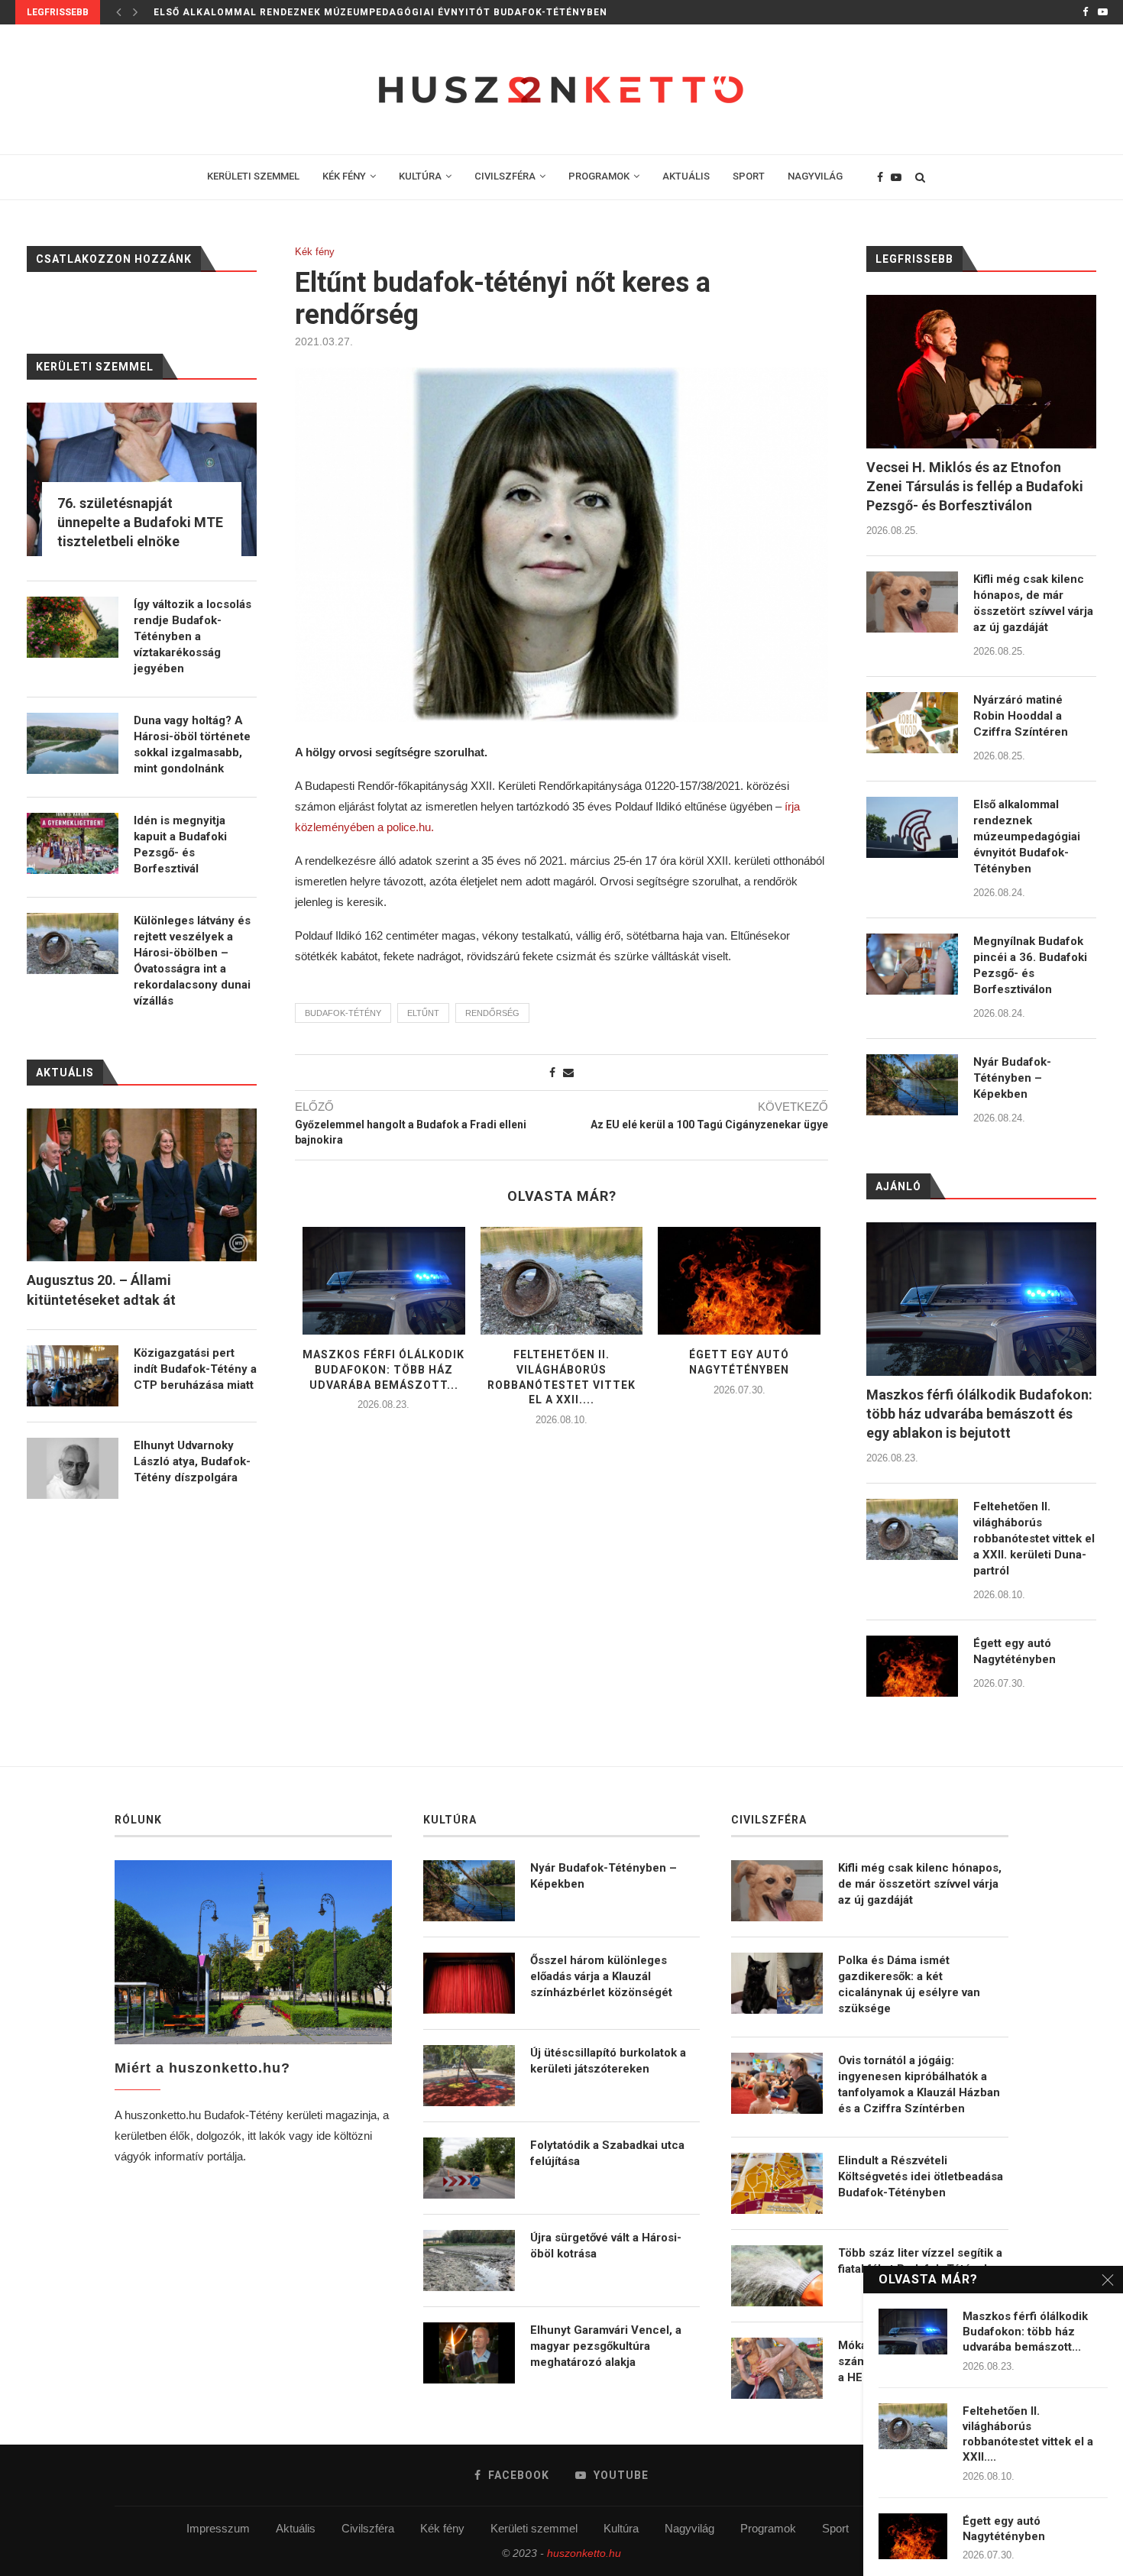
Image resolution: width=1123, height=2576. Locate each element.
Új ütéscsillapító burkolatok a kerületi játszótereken (608, 2061)
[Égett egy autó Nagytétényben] (739, 1281)
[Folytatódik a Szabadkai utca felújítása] (469, 2168)
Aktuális (296, 2528)
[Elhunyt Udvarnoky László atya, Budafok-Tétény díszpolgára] (73, 1468)
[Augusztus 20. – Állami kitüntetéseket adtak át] (142, 1185)
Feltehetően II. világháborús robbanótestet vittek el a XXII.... (1028, 2434)
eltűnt (423, 1013)
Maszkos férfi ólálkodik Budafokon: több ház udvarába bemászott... (384, 1369)
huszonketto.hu (584, 2553)
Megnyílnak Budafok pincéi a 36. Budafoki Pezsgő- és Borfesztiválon (1030, 965)
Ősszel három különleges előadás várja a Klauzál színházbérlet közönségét (601, 1976)
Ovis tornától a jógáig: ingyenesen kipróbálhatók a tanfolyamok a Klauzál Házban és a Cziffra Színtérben (919, 2084)
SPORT (749, 176)
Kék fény (315, 252)
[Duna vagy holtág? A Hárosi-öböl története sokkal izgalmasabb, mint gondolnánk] (73, 743)
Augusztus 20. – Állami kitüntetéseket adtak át (101, 1290)
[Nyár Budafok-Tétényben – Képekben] (912, 1085)
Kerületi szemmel (534, 2528)
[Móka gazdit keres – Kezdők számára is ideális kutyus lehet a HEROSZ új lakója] (777, 2368)
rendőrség (492, 1013)
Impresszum (218, 2528)
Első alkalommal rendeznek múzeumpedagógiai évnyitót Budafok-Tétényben (380, 12)
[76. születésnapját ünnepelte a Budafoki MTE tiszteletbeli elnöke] (142, 479)
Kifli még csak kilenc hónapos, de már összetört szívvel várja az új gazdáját (1033, 603)
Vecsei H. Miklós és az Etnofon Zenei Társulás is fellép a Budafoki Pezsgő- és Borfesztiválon (975, 486)
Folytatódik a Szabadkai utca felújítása (607, 2153)
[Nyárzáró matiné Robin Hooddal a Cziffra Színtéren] (912, 723)
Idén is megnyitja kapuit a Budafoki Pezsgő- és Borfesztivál (180, 845)
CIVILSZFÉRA (505, 176)
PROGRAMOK (599, 176)
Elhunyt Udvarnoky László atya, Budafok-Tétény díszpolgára (192, 1461)
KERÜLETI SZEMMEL (253, 176)
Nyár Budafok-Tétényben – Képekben (1012, 1078)
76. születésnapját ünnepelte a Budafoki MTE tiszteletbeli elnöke (140, 522)
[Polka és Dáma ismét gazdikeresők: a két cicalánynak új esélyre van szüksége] (777, 1983)
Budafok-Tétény (343, 1013)
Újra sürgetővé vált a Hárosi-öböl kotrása (606, 2246)
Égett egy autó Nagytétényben (1015, 1651)
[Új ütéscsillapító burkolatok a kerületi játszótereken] (469, 2076)
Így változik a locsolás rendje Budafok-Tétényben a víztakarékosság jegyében (193, 636)
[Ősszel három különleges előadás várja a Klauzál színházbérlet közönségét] (469, 1983)
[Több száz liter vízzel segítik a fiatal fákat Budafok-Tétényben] (777, 2276)
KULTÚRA (420, 176)
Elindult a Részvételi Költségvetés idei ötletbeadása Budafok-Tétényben (921, 2176)
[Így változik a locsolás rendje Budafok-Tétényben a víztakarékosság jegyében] (73, 627)
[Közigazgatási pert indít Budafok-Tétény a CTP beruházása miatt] (73, 1376)
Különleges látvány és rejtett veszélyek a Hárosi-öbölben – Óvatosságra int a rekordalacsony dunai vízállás (192, 961)
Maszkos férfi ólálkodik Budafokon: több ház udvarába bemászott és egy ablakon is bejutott (979, 1414)
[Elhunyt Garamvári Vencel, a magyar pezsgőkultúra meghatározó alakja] (469, 2353)
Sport (835, 2528)
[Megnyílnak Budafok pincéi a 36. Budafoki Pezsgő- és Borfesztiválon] (912, 964)
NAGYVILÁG (815, 176)
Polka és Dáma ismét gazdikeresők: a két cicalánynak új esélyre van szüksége (909, 1984)
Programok (768, 2528)
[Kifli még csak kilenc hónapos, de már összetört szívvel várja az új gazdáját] (912, 602)
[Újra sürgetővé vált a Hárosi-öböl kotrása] (469, 2260)
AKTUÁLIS (686, 176)
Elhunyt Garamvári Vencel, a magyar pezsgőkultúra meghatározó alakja (606, 2346)
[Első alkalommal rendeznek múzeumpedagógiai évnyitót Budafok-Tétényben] (912, 827)
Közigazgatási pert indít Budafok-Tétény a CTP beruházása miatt (195, 1369)
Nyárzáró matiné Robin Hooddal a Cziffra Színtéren (1021, 716)
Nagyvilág (689, 2528)
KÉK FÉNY (344, 176)
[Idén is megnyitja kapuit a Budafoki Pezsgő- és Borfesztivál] (73, 843)
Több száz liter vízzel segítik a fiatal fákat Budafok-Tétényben (921, 2261)
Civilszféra (368, 2528)
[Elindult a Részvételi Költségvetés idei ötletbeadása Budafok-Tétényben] (777, 2183)
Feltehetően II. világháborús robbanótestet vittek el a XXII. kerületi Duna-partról (1034, 1539)
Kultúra (621, 2528)
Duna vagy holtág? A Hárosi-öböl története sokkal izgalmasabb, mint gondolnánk (192, 744)
